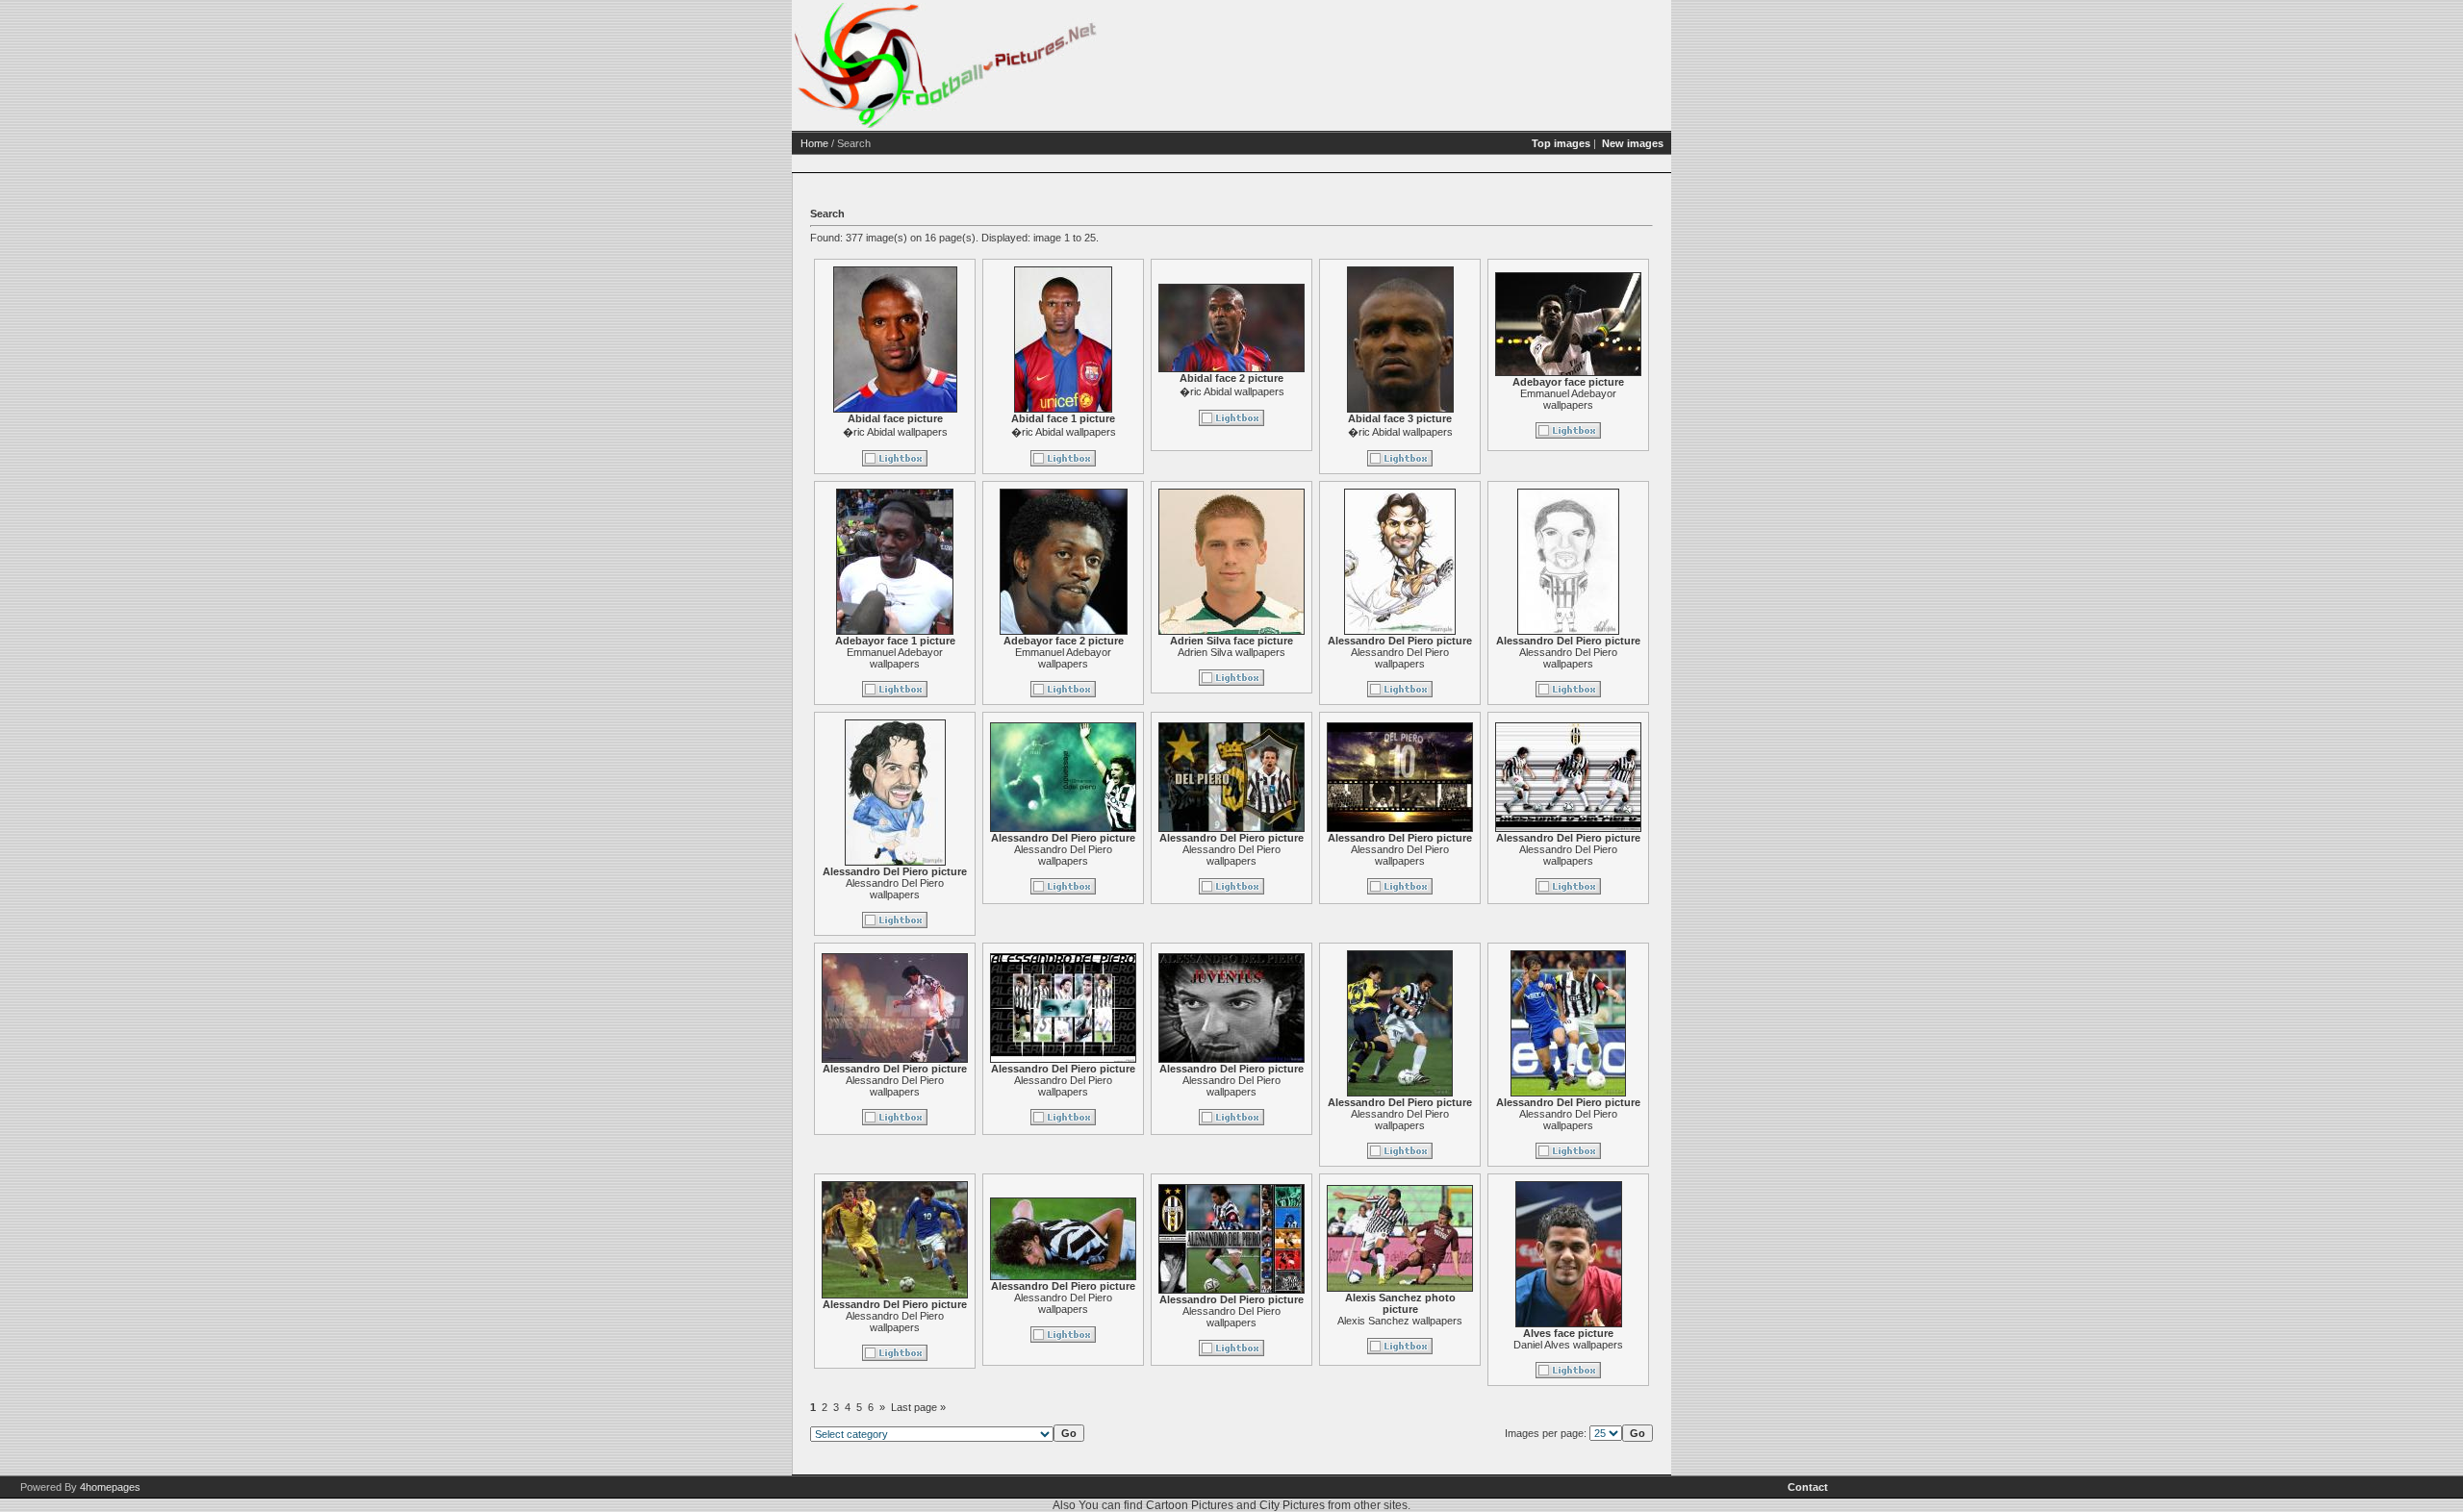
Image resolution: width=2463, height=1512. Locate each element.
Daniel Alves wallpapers (1568, 1345)
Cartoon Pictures (1190, 1505)
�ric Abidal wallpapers (895, 432)
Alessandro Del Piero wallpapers (1400, 658)
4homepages (110, 1487)
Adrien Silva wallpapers (1231, 652)
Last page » (918, 1407)
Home (814, 143)
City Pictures (1292, 1505)
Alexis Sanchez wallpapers (1400, 1321)
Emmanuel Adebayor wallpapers (1568, 399)
